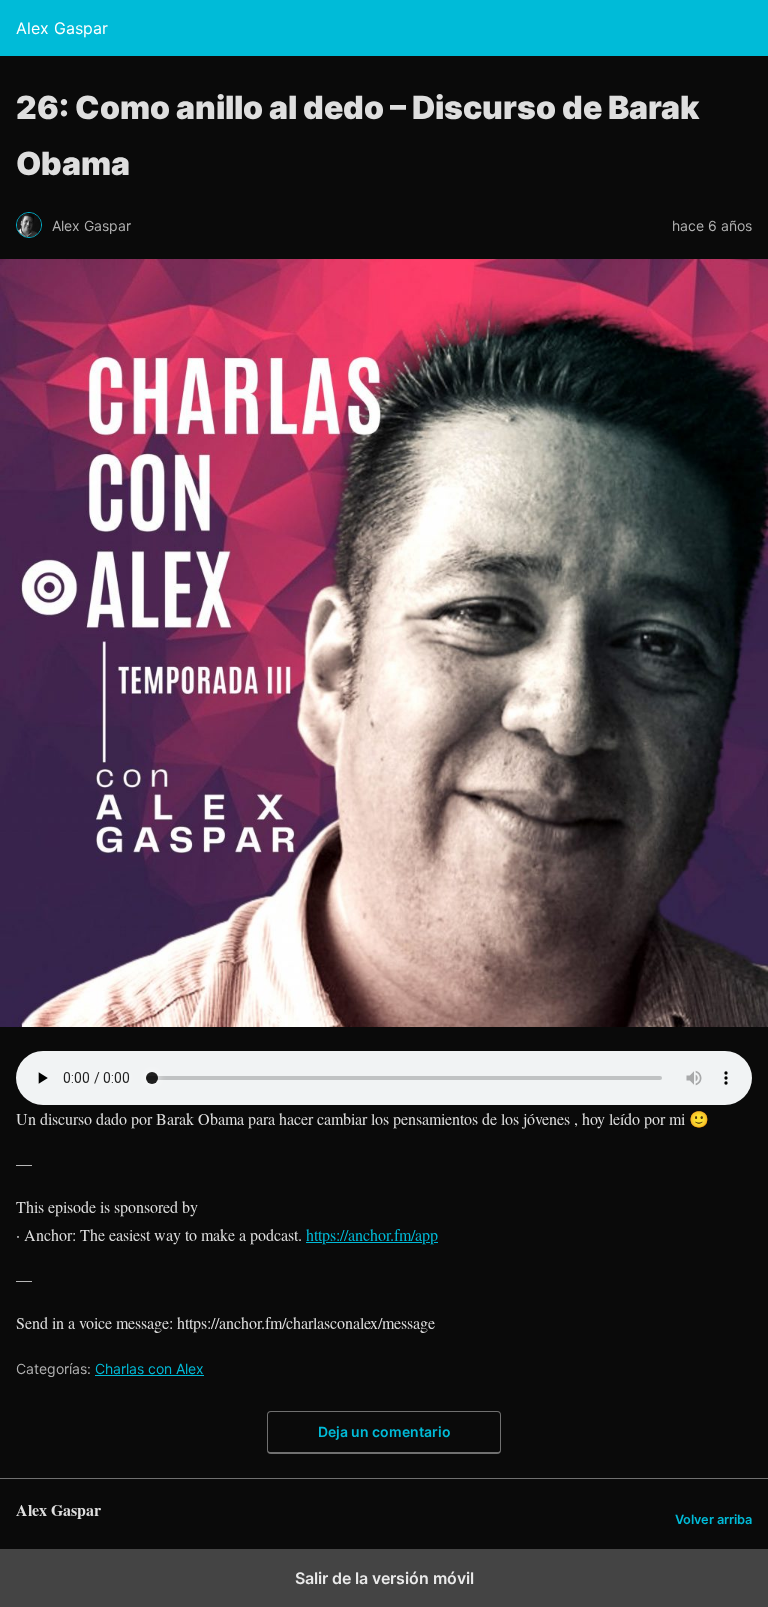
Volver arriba (713, 1519)
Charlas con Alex (149, 1368)
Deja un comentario (384, 1431)
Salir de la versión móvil (384, 1578)
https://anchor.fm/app (372, 1234)
